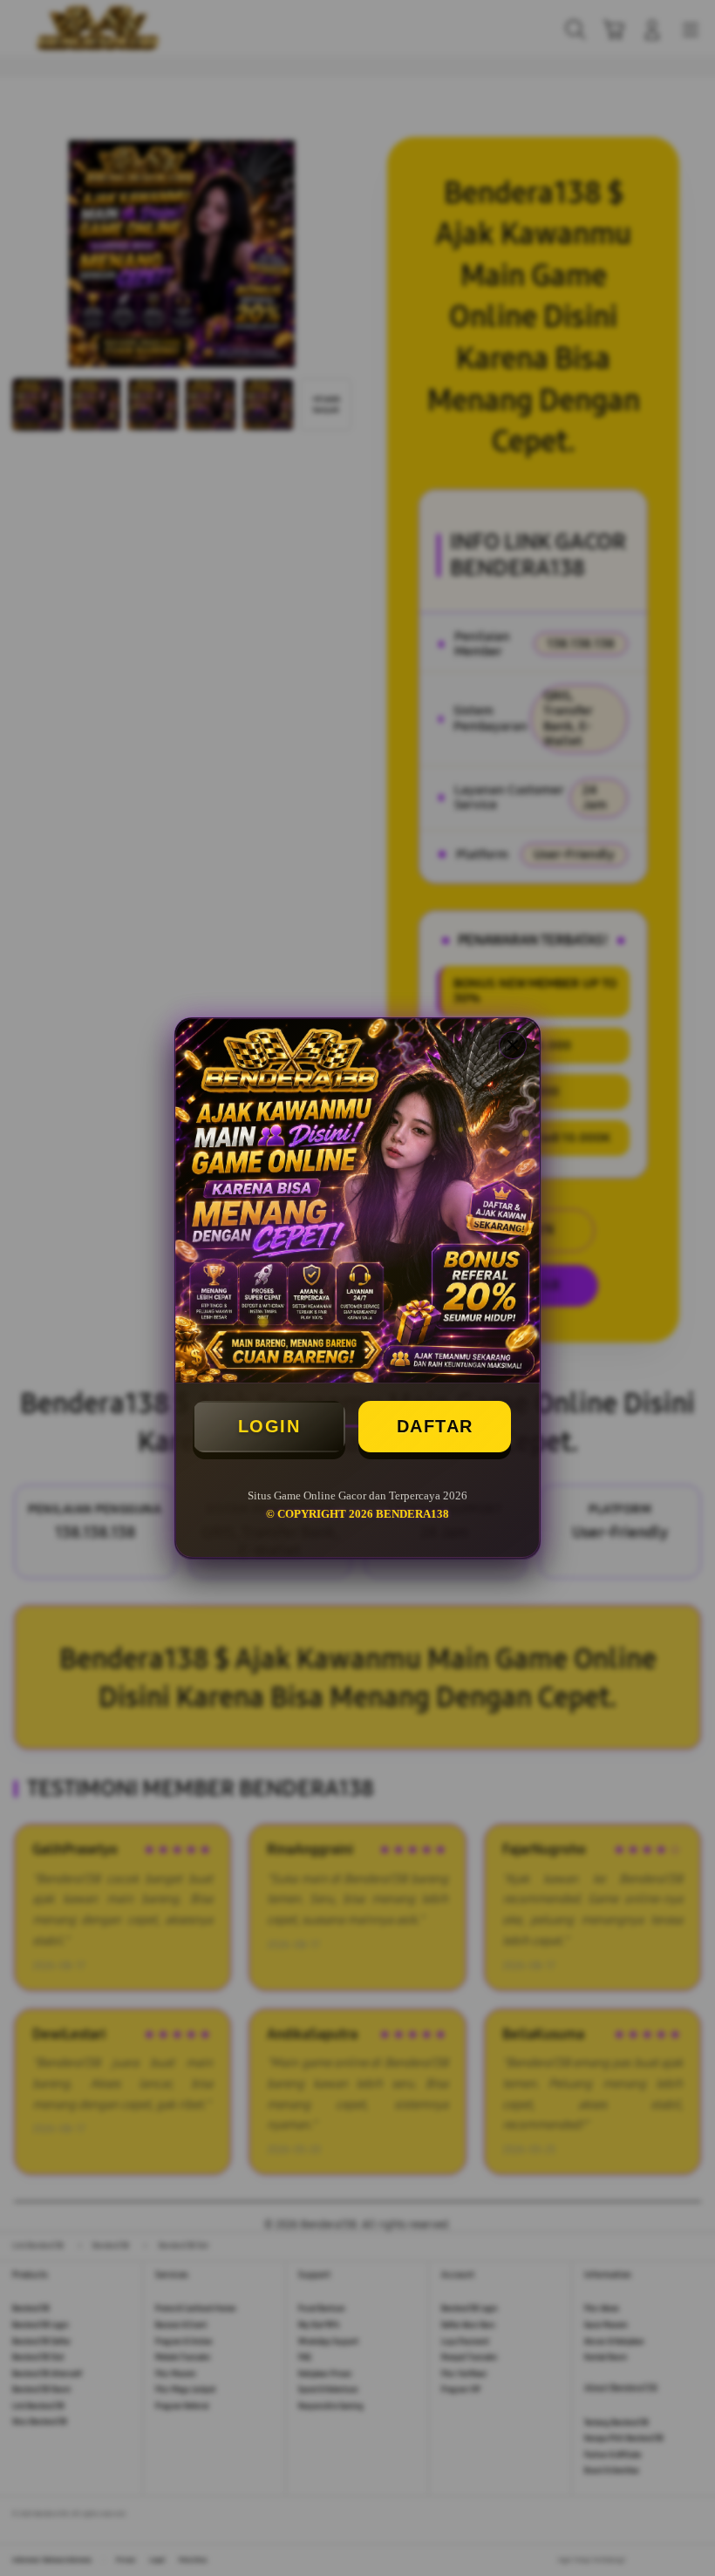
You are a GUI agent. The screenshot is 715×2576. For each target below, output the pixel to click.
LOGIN (269, 1426)
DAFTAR (435, 1426)
